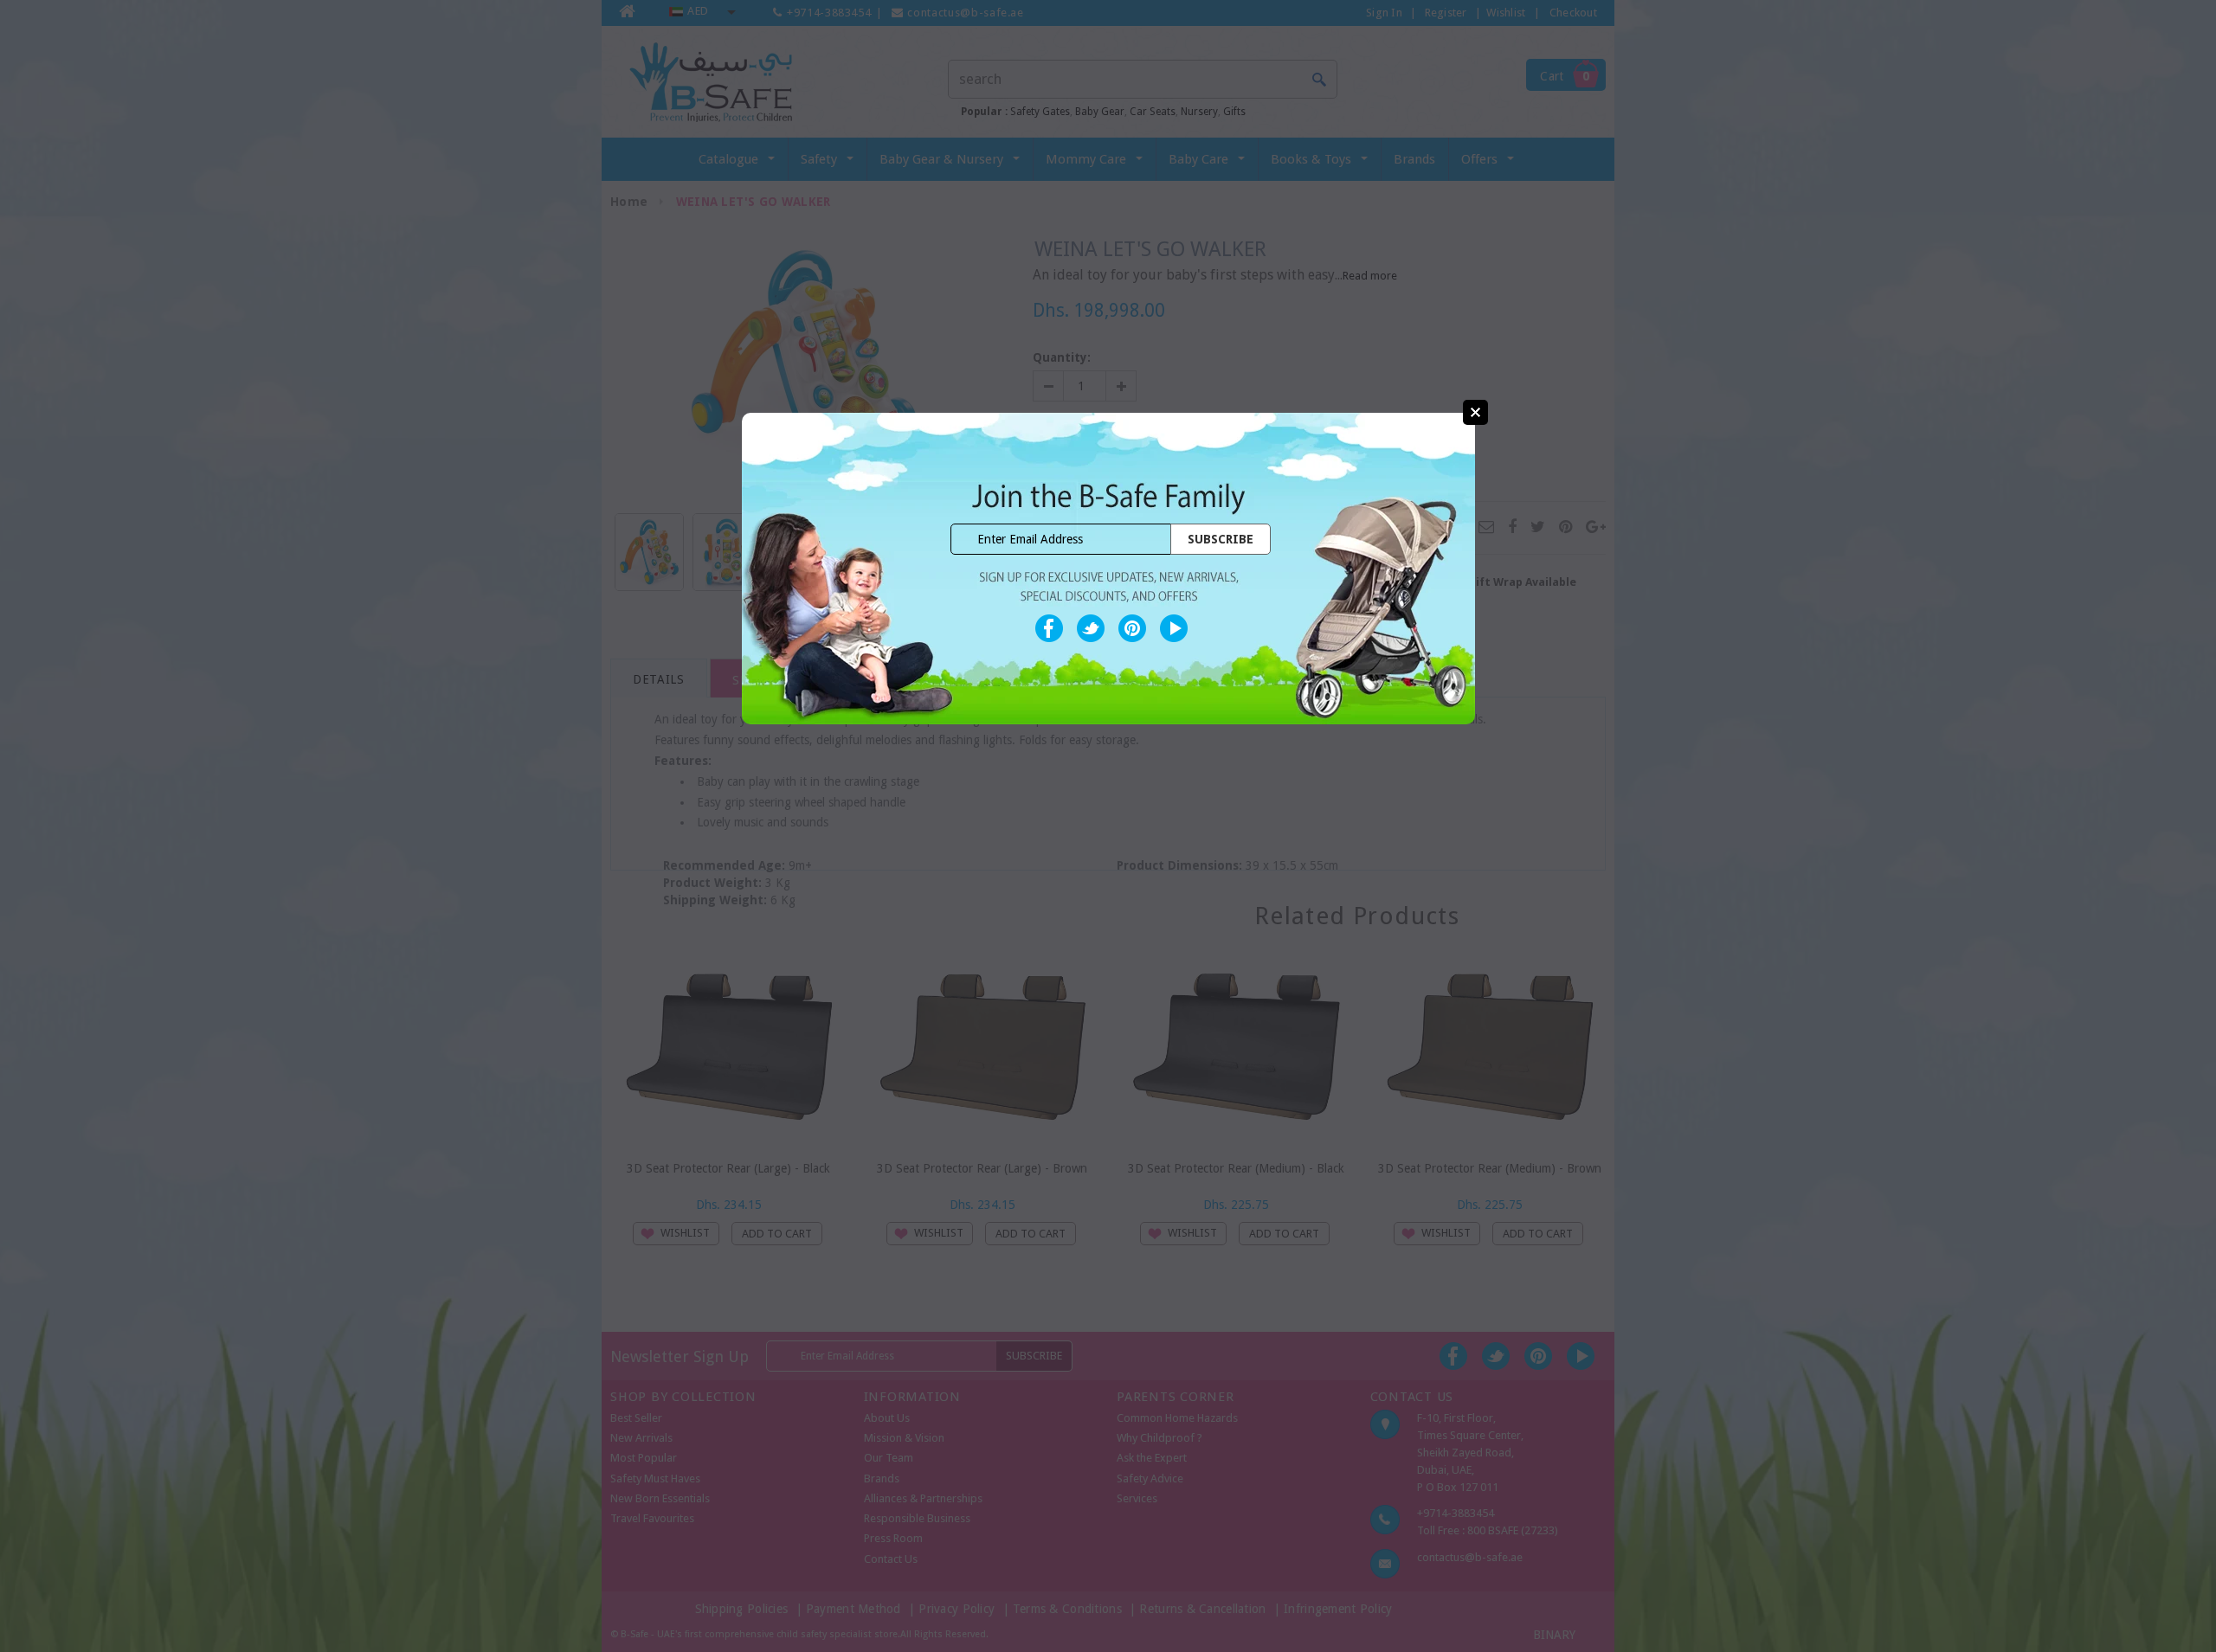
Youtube (1174, 628)
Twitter (1091, 628)
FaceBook (1049, 628)
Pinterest (1132, 628)
